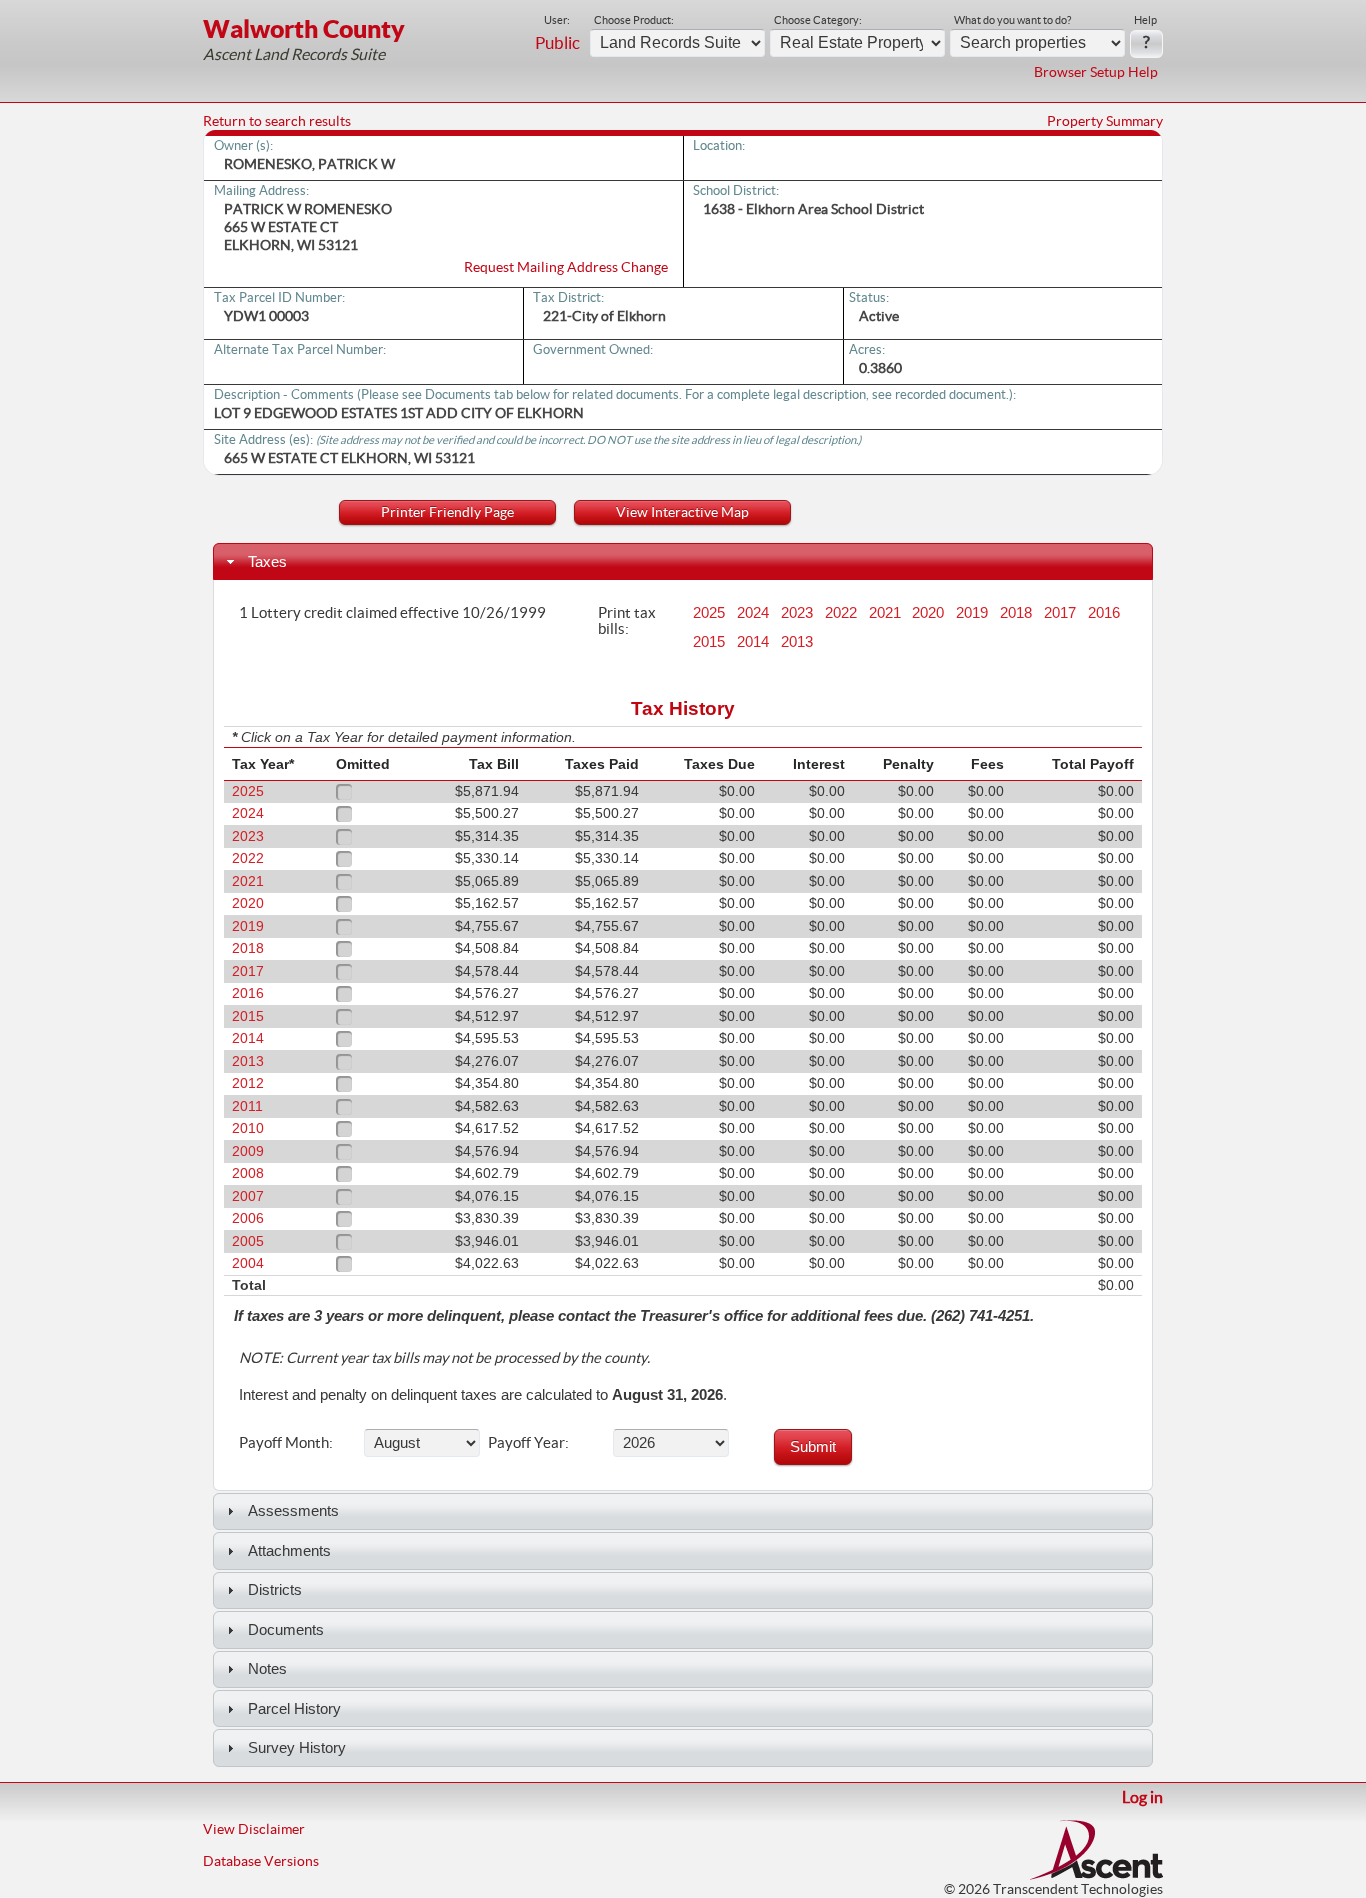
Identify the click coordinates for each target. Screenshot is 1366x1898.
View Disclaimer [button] (254, 1829)
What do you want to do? (1012, 20)
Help (1145, 20)
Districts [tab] (275, 1589)
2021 (885, 613)
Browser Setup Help (1096, 72)
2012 (248, 1083)
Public (557, 43)
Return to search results (277, 121)
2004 (248, 1263)
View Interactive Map (682, 512)
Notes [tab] (267, 1668)
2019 (972, 613)
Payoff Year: (528, 1442)
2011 (247, 1106)
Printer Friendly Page (447, 512)
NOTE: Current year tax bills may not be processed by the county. (444, 1358)
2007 (248, 1196)
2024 (753, 613)
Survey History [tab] (297, 1747)
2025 (709, 613)
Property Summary (1105, 121)
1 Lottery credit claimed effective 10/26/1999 (392, 612)
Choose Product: (634, 20)
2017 (1060, 613)
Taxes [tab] (267, 561)
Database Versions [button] (261, 1861)
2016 (1104, 613)
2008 (248, 1173)
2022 (841, 613)
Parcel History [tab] (294, 1708)
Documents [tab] (286, 1629)
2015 (709, 642)
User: (557, 20)
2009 (248, 1151)
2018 (1016, 613)
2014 (753, 642)
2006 (248, 1218)
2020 (928, 613)
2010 (248, 1128)
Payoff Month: (286, 1442)
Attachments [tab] (289, 1550)
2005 (248, 1241)
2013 (797, 642)
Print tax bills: (627, 620)
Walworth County (304, 28)
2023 (797, 613)
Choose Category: (818, 20)
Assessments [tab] (293, 1510)
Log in (1142, 1797)
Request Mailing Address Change (566, 267)
